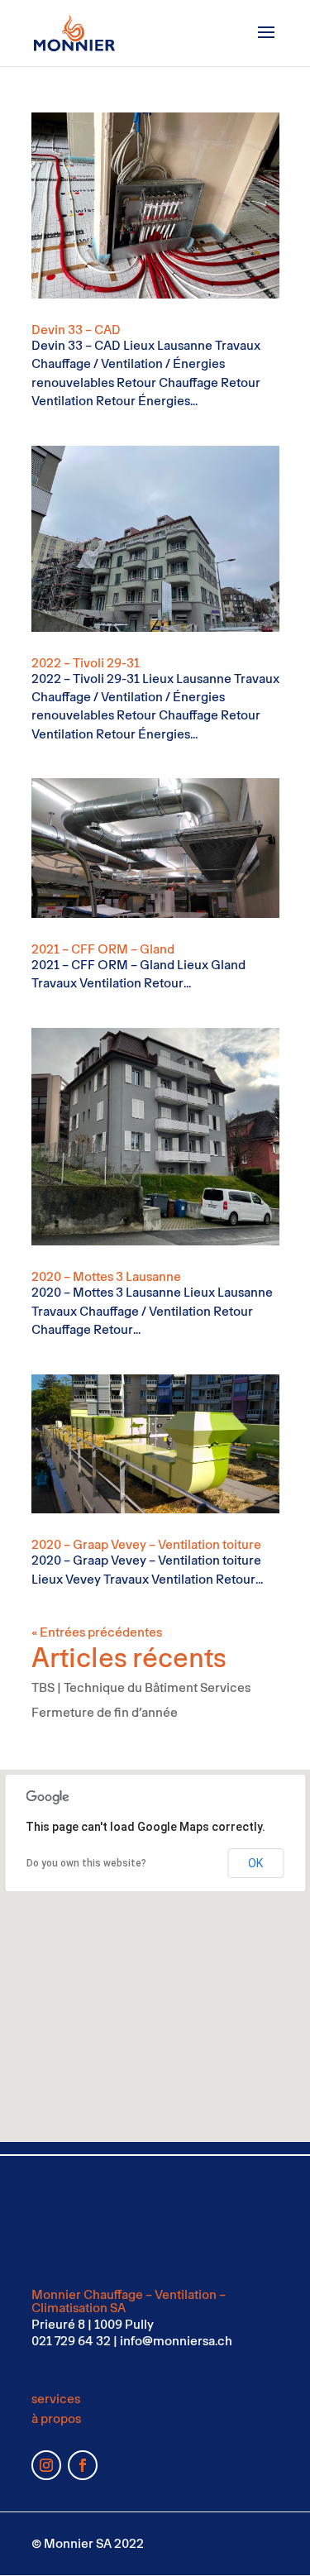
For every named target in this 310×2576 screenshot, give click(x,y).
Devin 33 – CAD (76, 330)
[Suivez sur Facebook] (83, 2465)
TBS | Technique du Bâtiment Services (141, 1687)
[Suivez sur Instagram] (46, 2465)
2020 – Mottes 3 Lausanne (106, 1276)
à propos (56, 2418)
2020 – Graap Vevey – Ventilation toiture (146, 1544)
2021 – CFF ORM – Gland (103, 949)
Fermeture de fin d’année (105, 1712)
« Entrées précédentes (97, 1632)
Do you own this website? (86, 1863)
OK (255, 1863)
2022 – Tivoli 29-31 (86, 663)
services (56, 2399)
